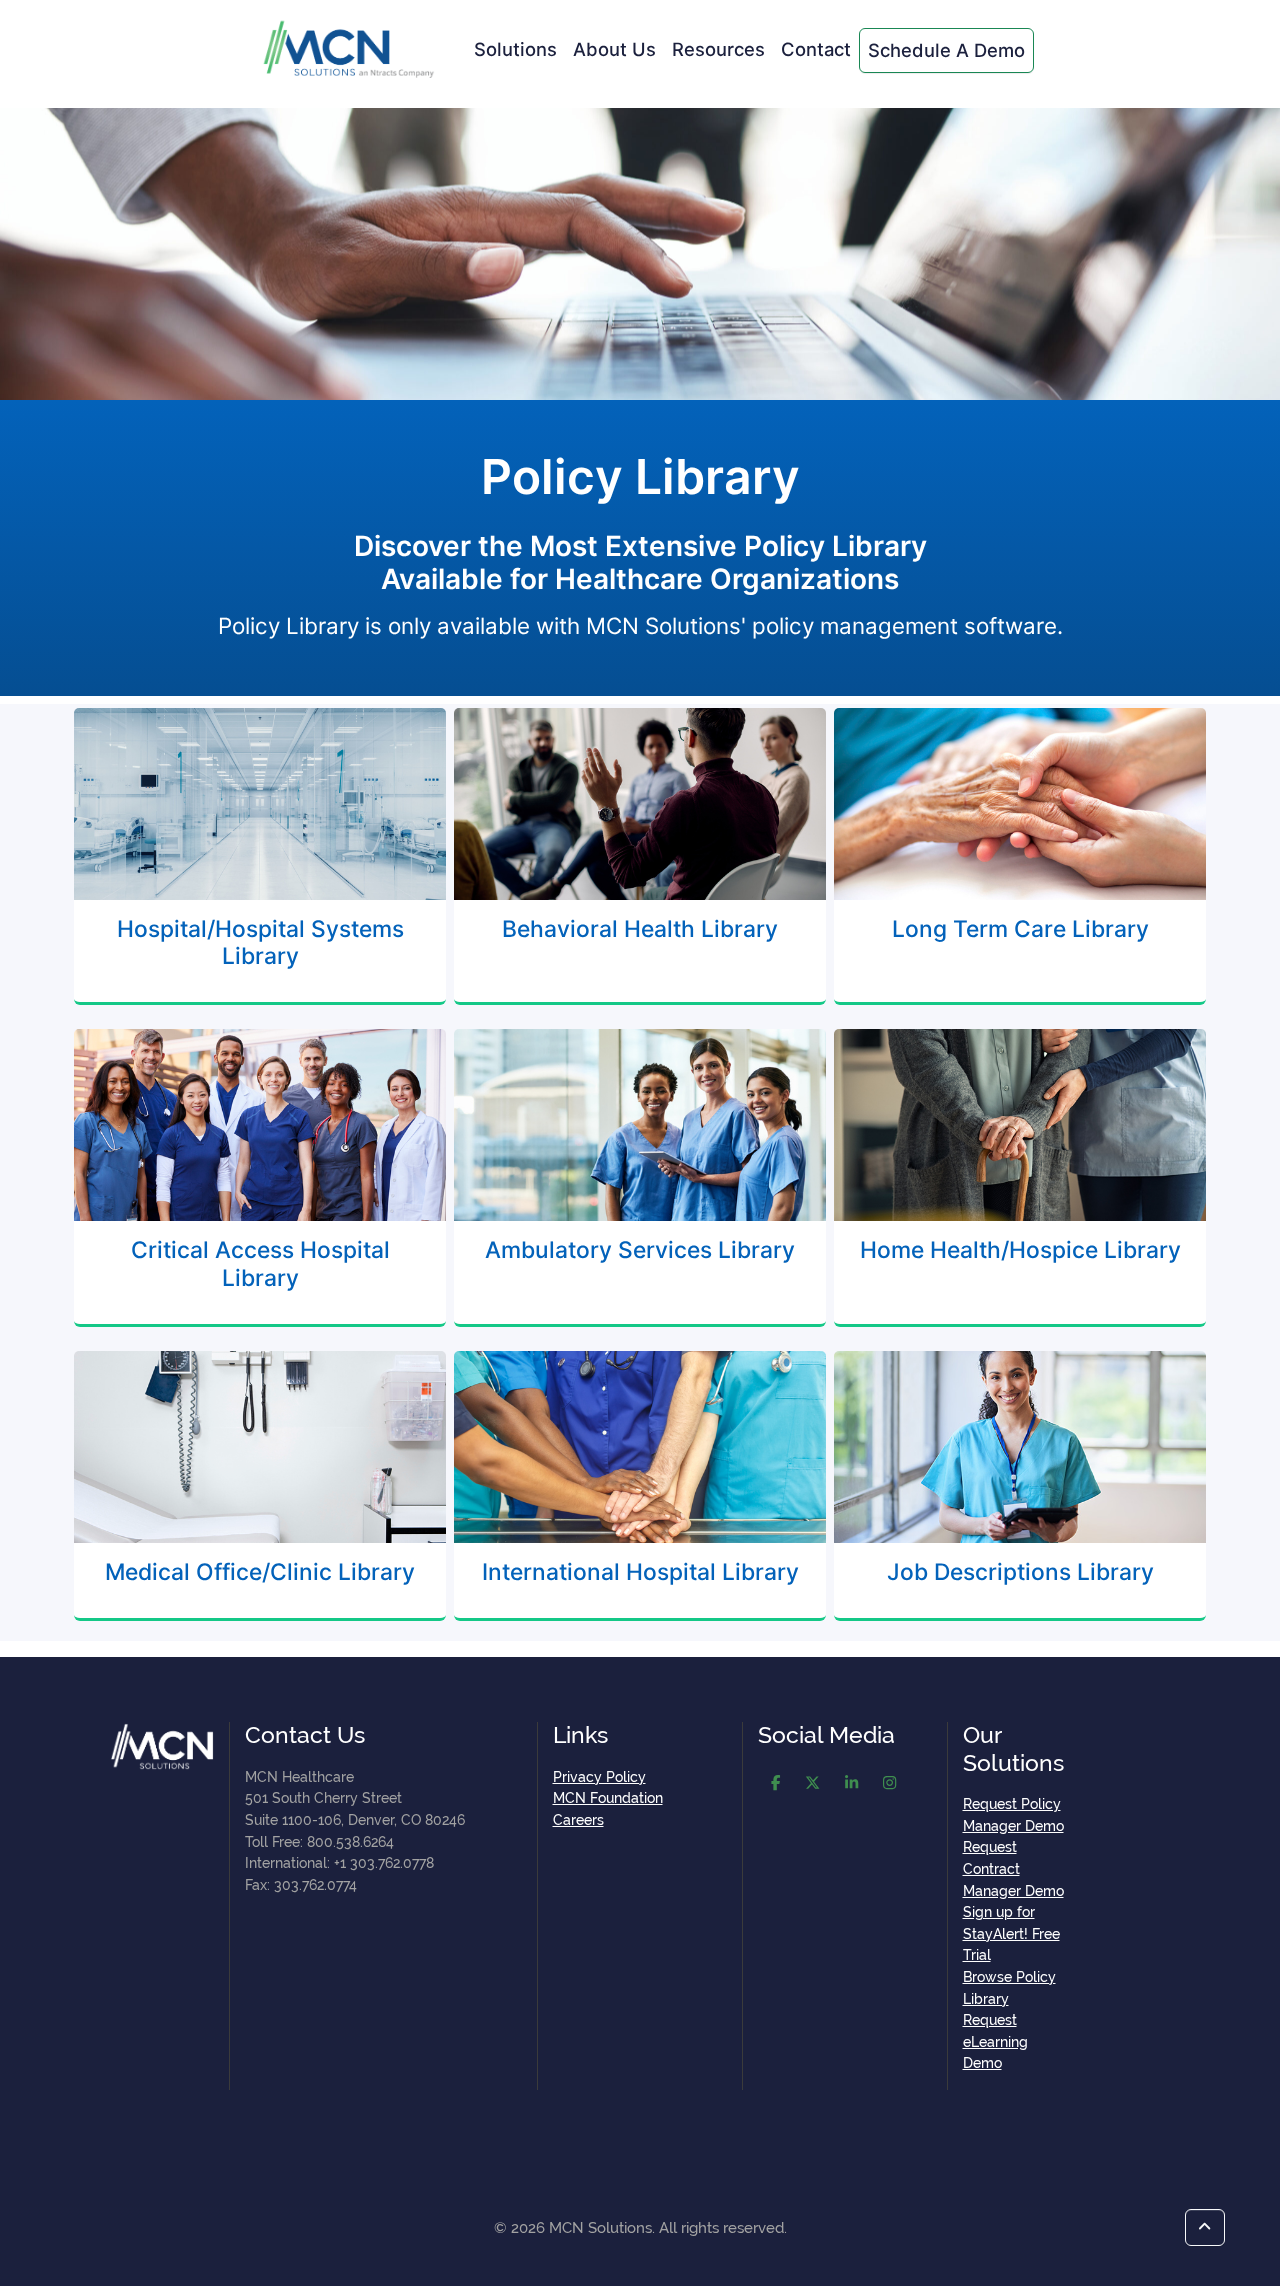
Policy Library (640, 476)
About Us (614, 49)
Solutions (515, 49)
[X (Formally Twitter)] (812, 1784)
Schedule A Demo (946, 50)
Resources (718, 49)
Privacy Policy (599, 1776)
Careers (578, 1819)
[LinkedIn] (851, 1784)
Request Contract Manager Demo (1013, 1868)
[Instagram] (889, 1784)
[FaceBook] (775, 1784)
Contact (816, 49)
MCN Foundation (608, 1797)
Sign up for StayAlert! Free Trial (1011, 1933)
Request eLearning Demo (995, 2041)
